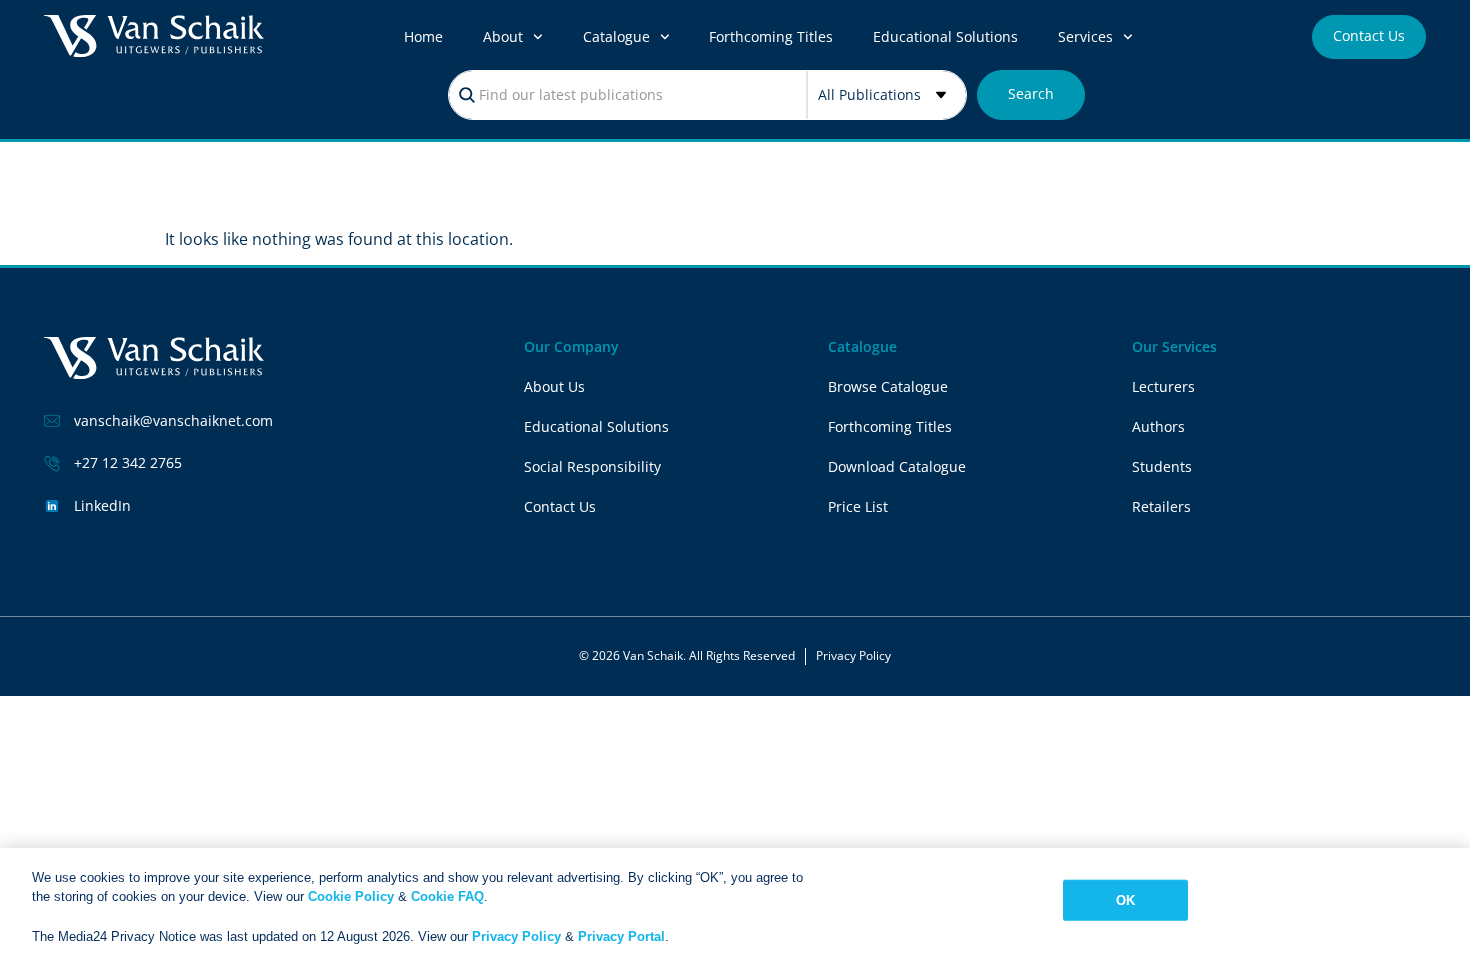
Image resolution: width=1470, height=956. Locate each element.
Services (1085, 36)
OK (1125, 900)
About (503, 36)
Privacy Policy (853, 655)
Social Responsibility (592, 466)
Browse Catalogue (888, 386)
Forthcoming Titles (771, 36)
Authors (1158, 426)
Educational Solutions (945, 36)
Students (1162, 466)
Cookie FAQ (447, 896)
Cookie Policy (351, 896)
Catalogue (616, 36)
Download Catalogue (897, 466)
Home (423, 36)
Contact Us (560, 506)
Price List (858, 506)
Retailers (1161, 506)
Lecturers (1163, 386)
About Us (554, 386)
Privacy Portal (621, 935)
